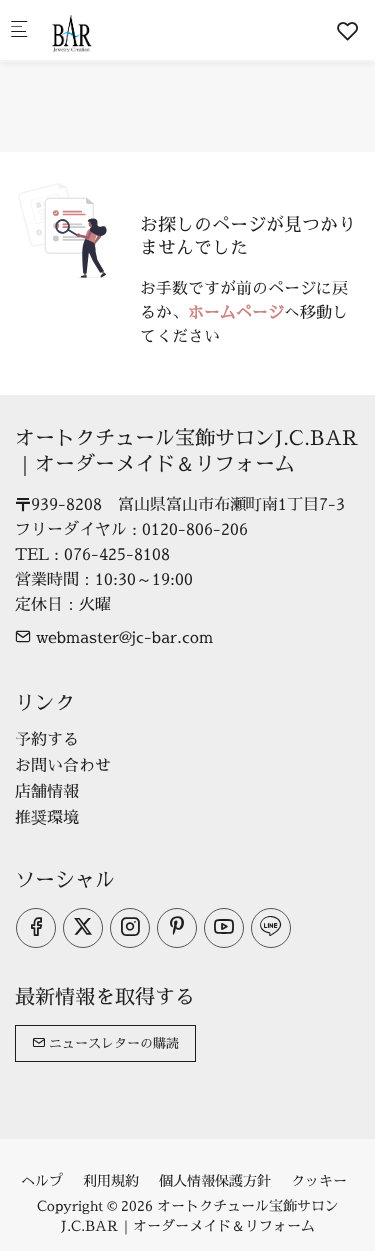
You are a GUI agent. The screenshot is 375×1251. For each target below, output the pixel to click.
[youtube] (224, 928)
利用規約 (111, 1180)
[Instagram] (130, 928)
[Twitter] (83, 928)
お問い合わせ (63, 765)
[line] (271, 928)
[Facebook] (36, 928)
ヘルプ (42, 1180)
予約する (47, 739)
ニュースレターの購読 (112, 1043)
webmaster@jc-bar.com (122, 637)
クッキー (319, 1180)
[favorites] (348, 31)
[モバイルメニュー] (19, 30)
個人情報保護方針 (215, 1180)
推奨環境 (47, 817)
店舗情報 (47, 791)
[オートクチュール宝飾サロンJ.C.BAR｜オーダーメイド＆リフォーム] (126, 30)
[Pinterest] (177, 928)
